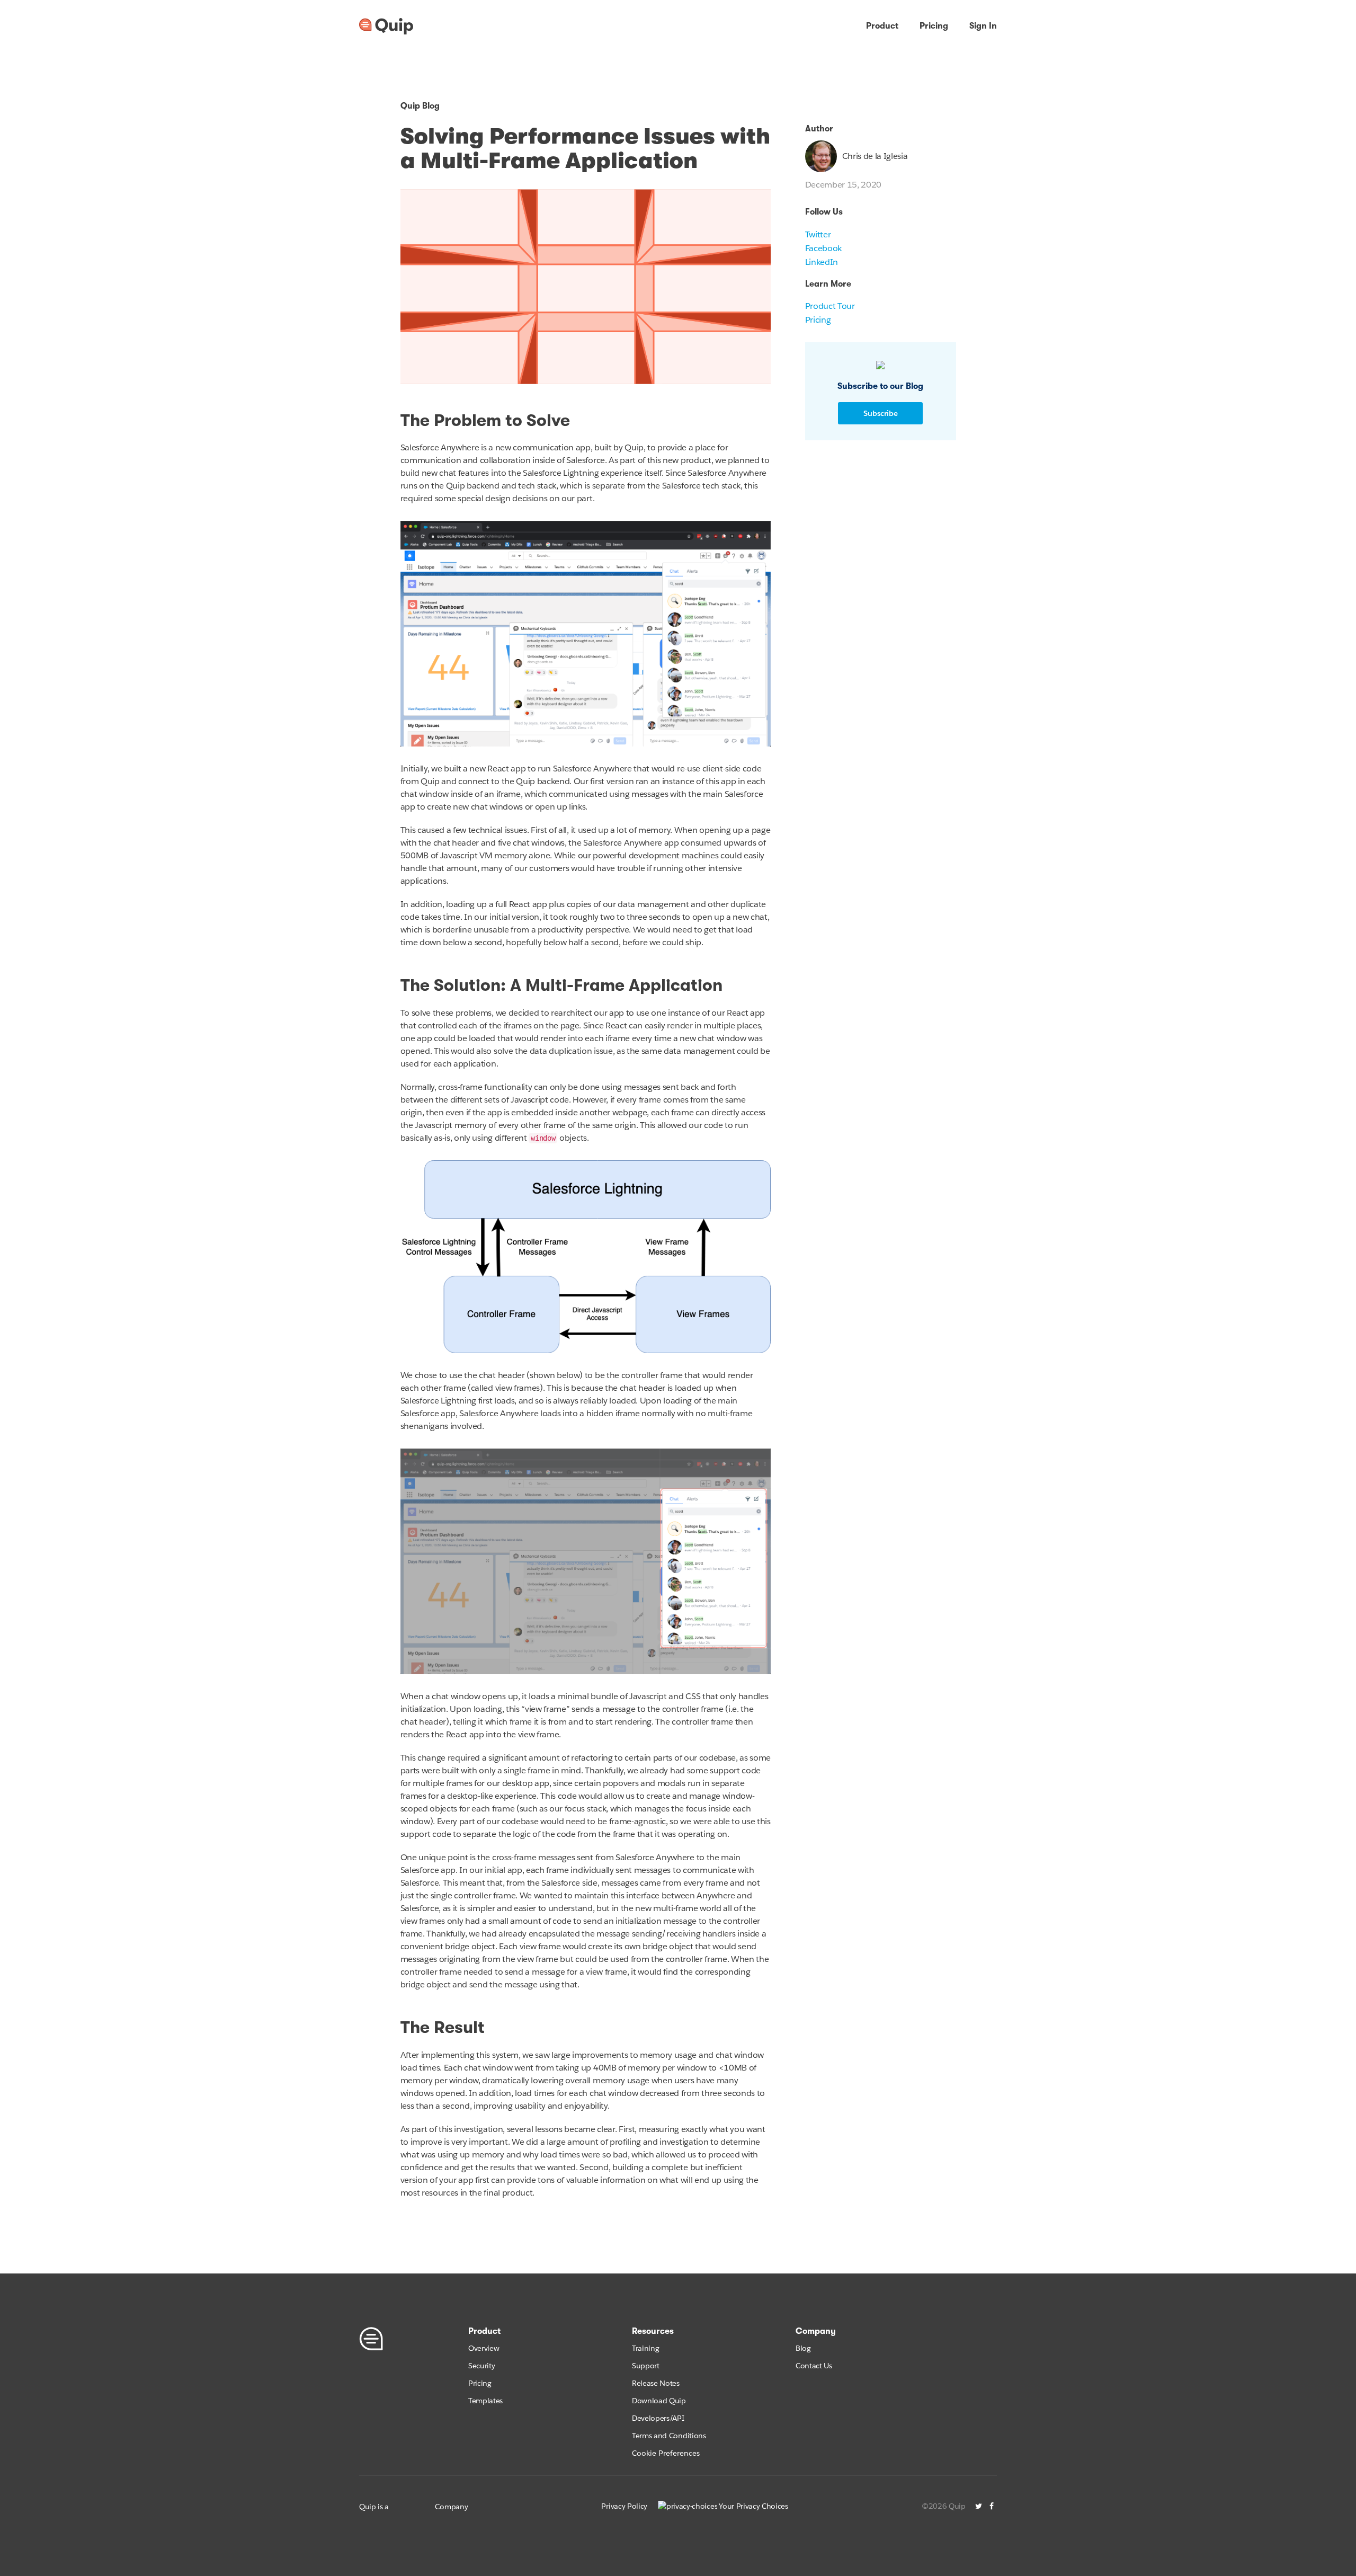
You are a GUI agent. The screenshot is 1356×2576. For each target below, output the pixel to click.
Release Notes (656, 2383)
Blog (803, 2348)
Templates (485, 2401)
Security (481, 2366)
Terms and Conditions (669, 2436)
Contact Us (814, 2366)
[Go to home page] (386, 26)
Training (645, 2348)
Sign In (983, 26)
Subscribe (881, 413)
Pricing (934, 26)
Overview (484, 2348)
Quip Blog (420, 106)
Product (882, 26)
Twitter (818, 234)
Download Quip (659, 2401)
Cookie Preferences (666, 2453)
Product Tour (830, 306)
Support (646, 2366)
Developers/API (658, 2418)
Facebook (823, 248)
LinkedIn (822, 262)
